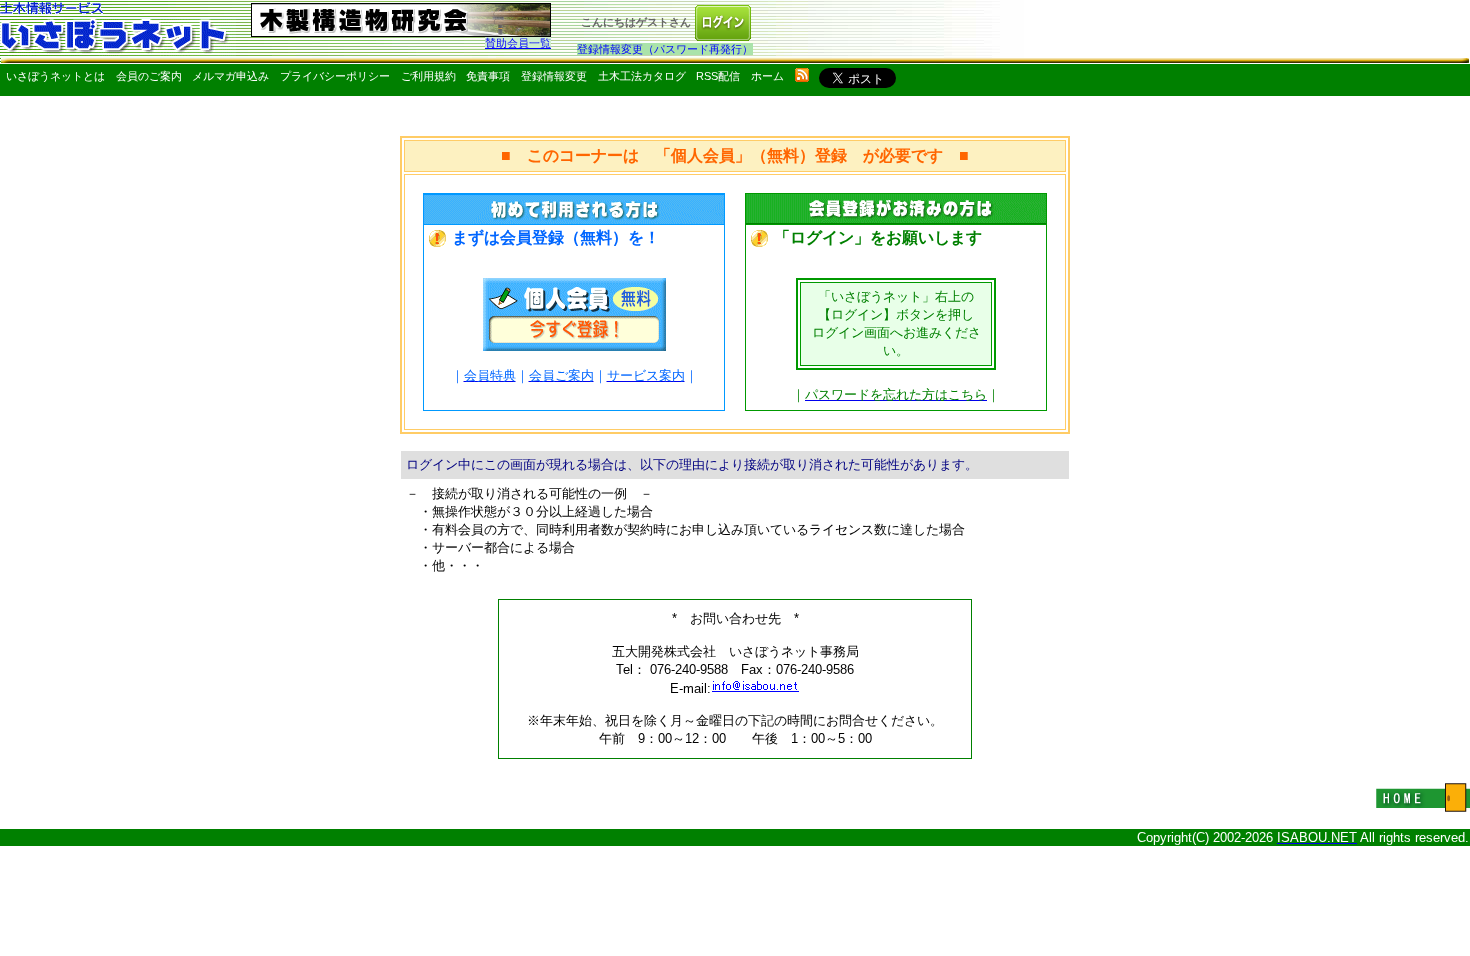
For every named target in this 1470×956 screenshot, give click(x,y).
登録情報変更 (554, 76)
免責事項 (488, 76)
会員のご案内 (149, 76)
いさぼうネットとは (55, 76)
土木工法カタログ (642, 76)
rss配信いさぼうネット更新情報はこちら (802, 75)
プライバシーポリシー (335, 76)
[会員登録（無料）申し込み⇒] (574, 345)
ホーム (767, 76)
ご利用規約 (428, 76)
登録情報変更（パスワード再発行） (665, 49)
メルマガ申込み (230, 76)
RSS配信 (718, 76)
